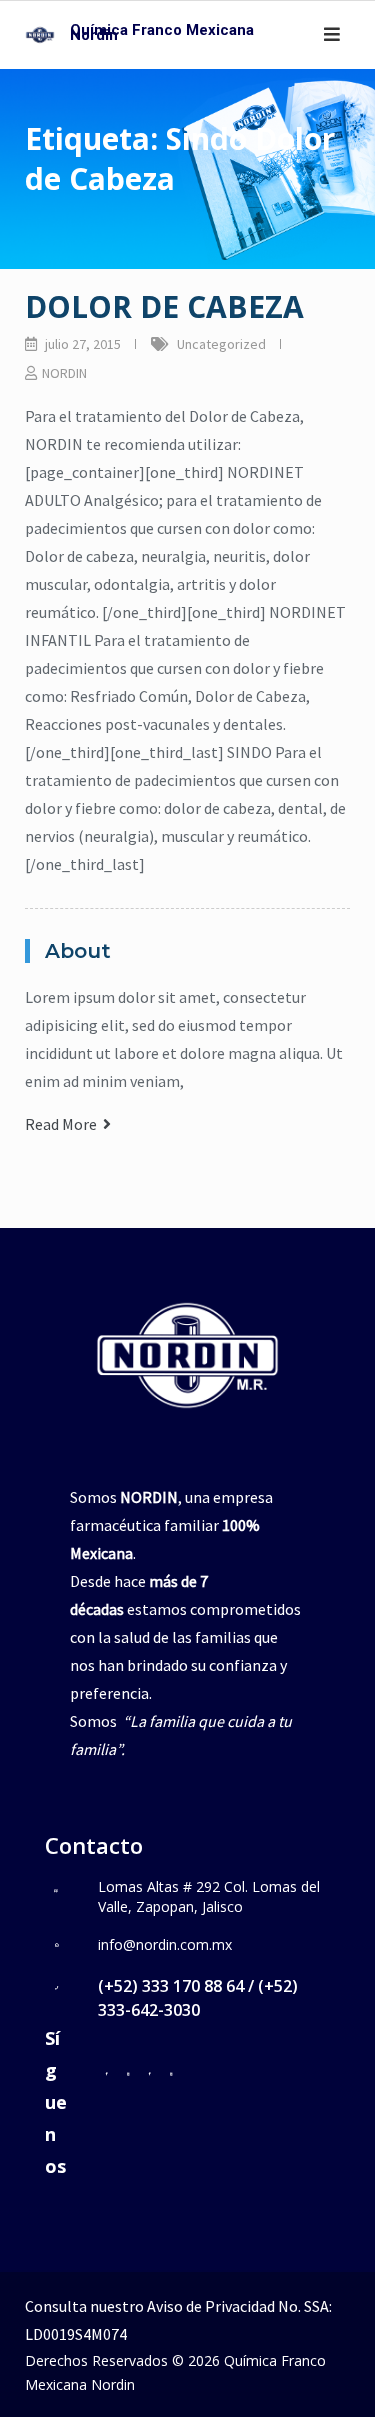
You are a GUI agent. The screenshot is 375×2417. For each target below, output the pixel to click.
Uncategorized (221, 344)
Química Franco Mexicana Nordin (162, 32)
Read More (64, 1124)
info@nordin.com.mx (165, 1944)
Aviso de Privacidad (211, 2306)
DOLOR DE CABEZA (164, 306)
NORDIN (64, 373)
